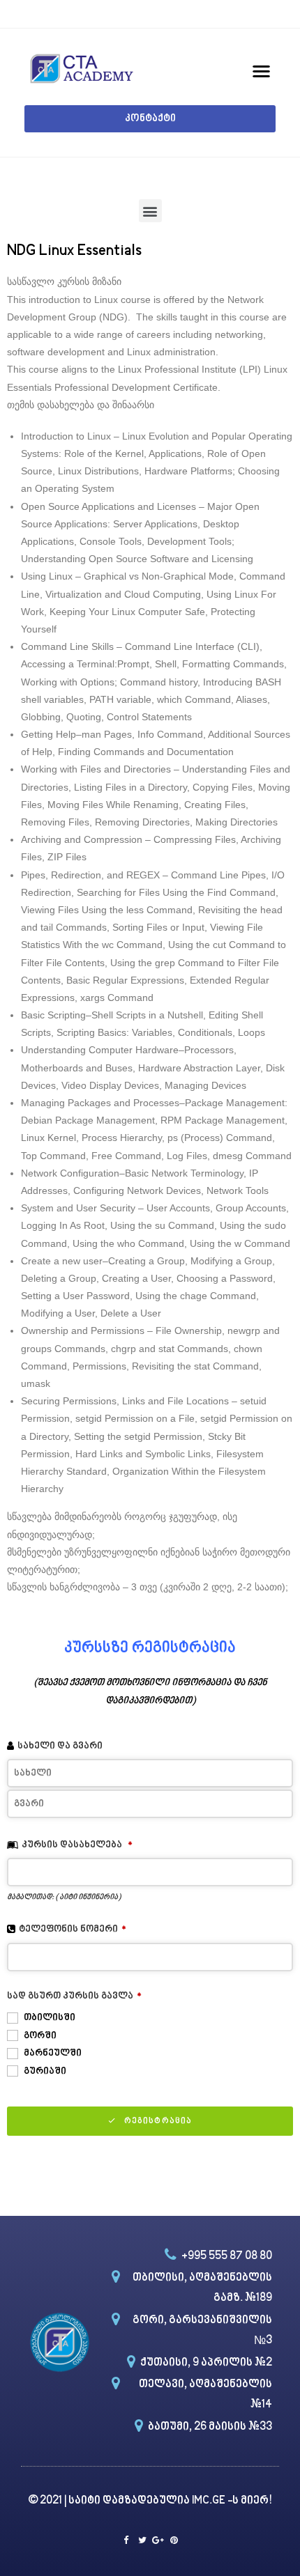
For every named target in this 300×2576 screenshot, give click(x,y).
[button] (150, 119)
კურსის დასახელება (77, 1845)
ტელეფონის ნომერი (73, 1929)
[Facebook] (126, 2540)
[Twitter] (142, 2540)
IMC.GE (210, 2501)
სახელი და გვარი (60, 1746)
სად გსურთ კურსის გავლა (74, 1996)
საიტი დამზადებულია (130, 2501)
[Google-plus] (158, 2540)
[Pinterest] (174, 2540)
